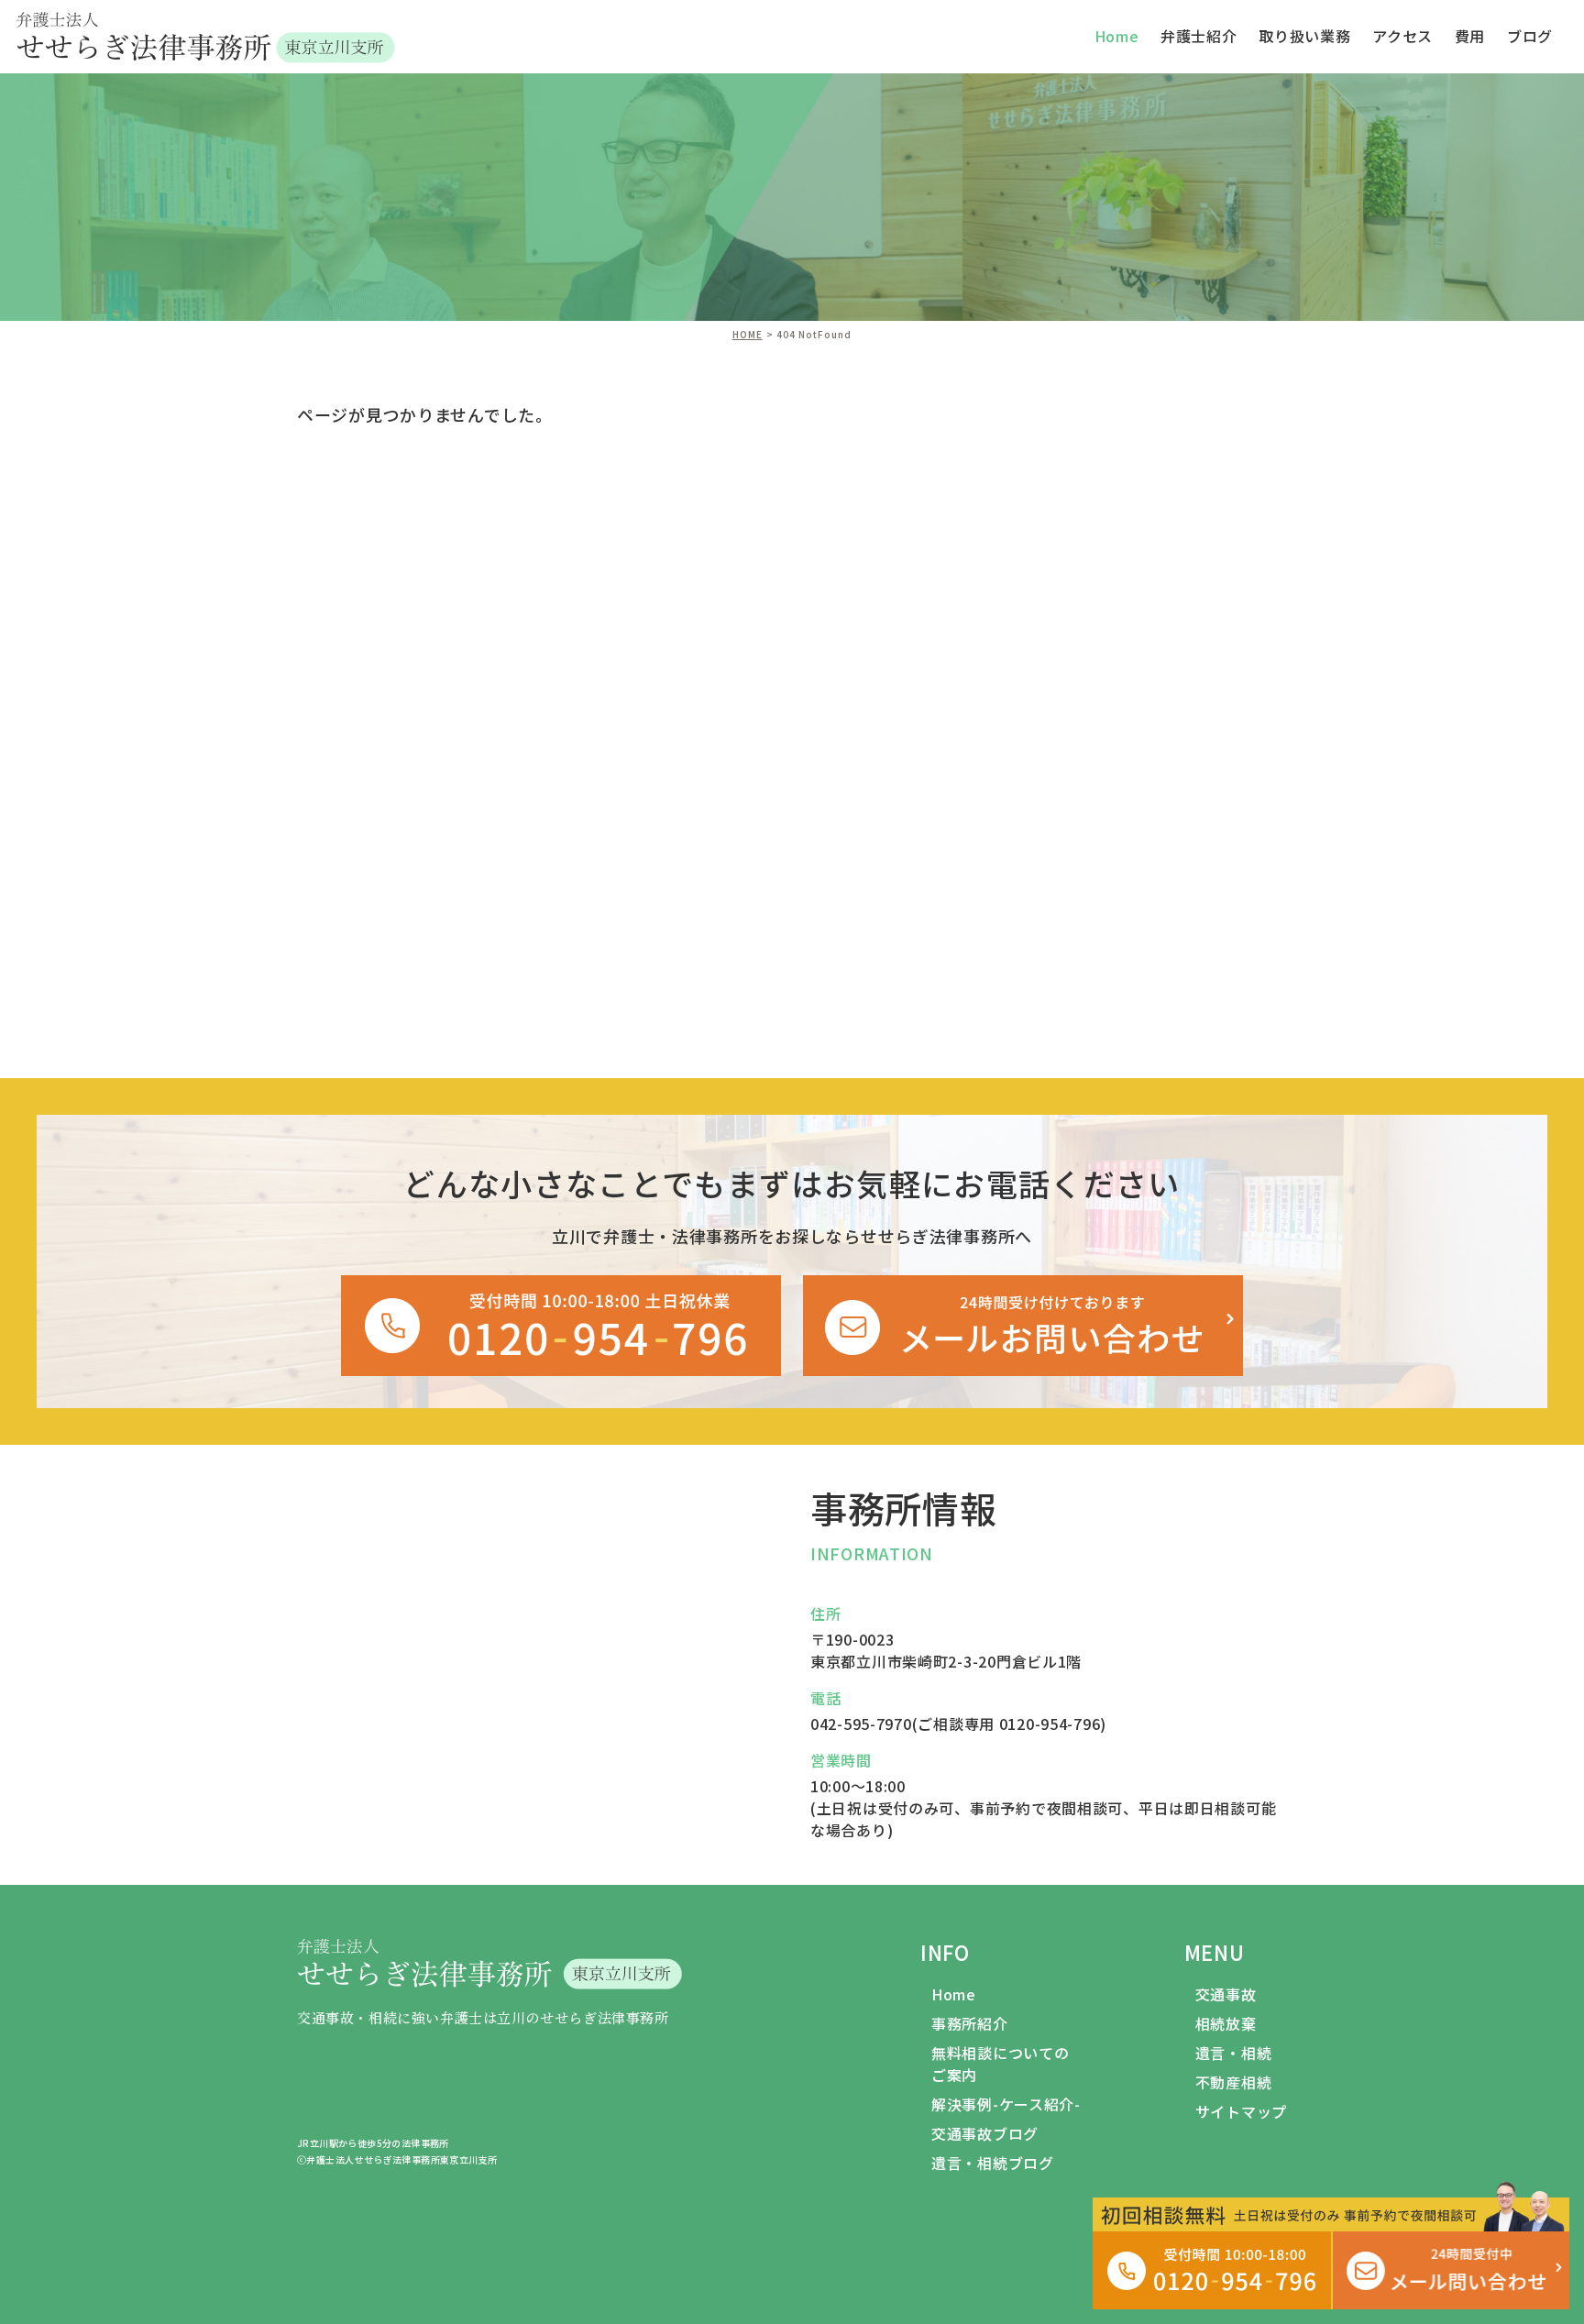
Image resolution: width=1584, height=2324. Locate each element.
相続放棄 (1226, 2023)
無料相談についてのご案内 (1000, 2064)
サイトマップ (1241, 2111)
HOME (748, 334)
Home (954, 1994)
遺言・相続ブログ (993, 2163)
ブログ (1530, 36)
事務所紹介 (970, 2023)
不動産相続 (1234, 2082)
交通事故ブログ (985, 2133)
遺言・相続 (1234, 2053)
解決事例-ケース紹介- (1006, 2104)
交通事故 (1226, 1994)
